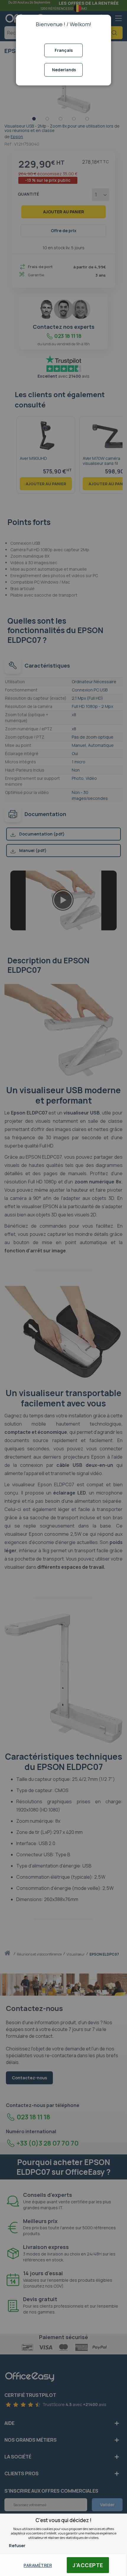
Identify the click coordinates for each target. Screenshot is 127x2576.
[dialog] (63, 1288)
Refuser (17, 2546)
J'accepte (88, 2565)
